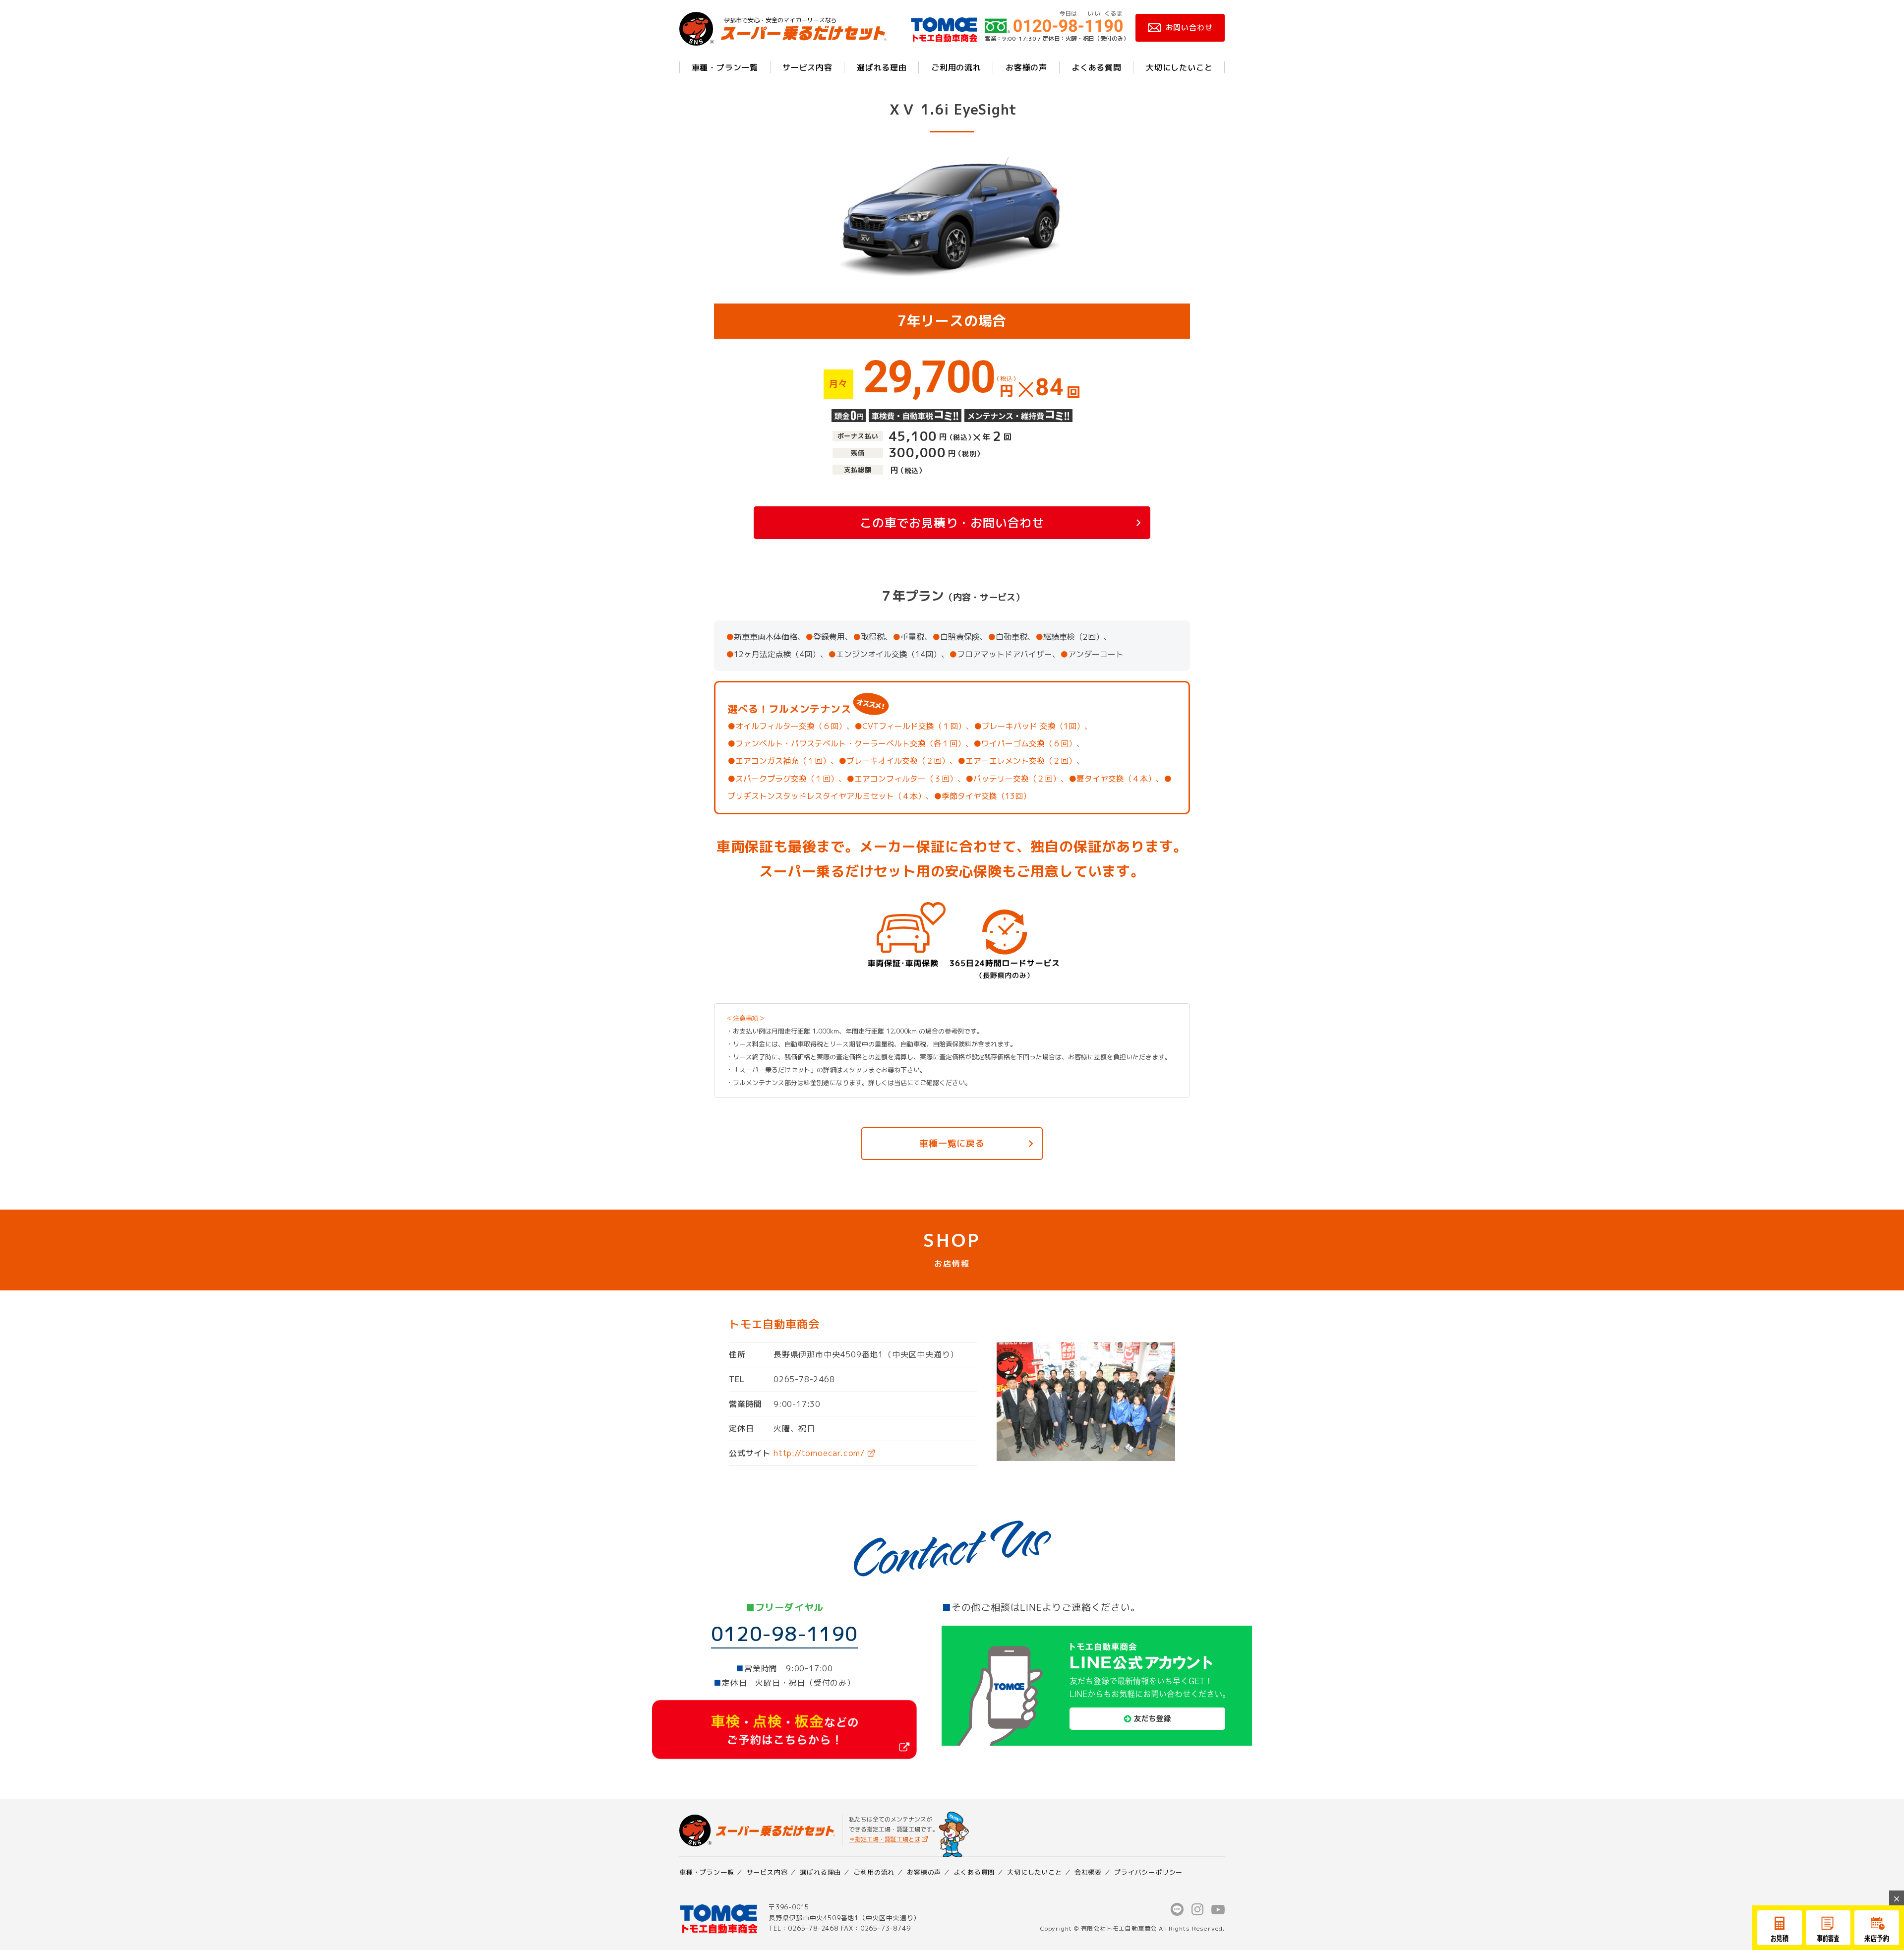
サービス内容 (807, 67)
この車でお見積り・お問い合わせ (952, 523)
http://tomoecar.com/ (819, 1453)
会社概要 (1088, 1872)
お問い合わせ (1189, 28)
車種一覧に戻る (952, 1143)
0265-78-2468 (804, 1379)
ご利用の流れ (956, 67)
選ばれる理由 (882, 67)
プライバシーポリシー (1148, 1872)
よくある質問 (1097, 67)
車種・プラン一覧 (725, 67)
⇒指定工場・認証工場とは (885, 1839)
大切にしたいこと (1179, 67)
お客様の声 (1026, 67)
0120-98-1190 (784, 1634)
